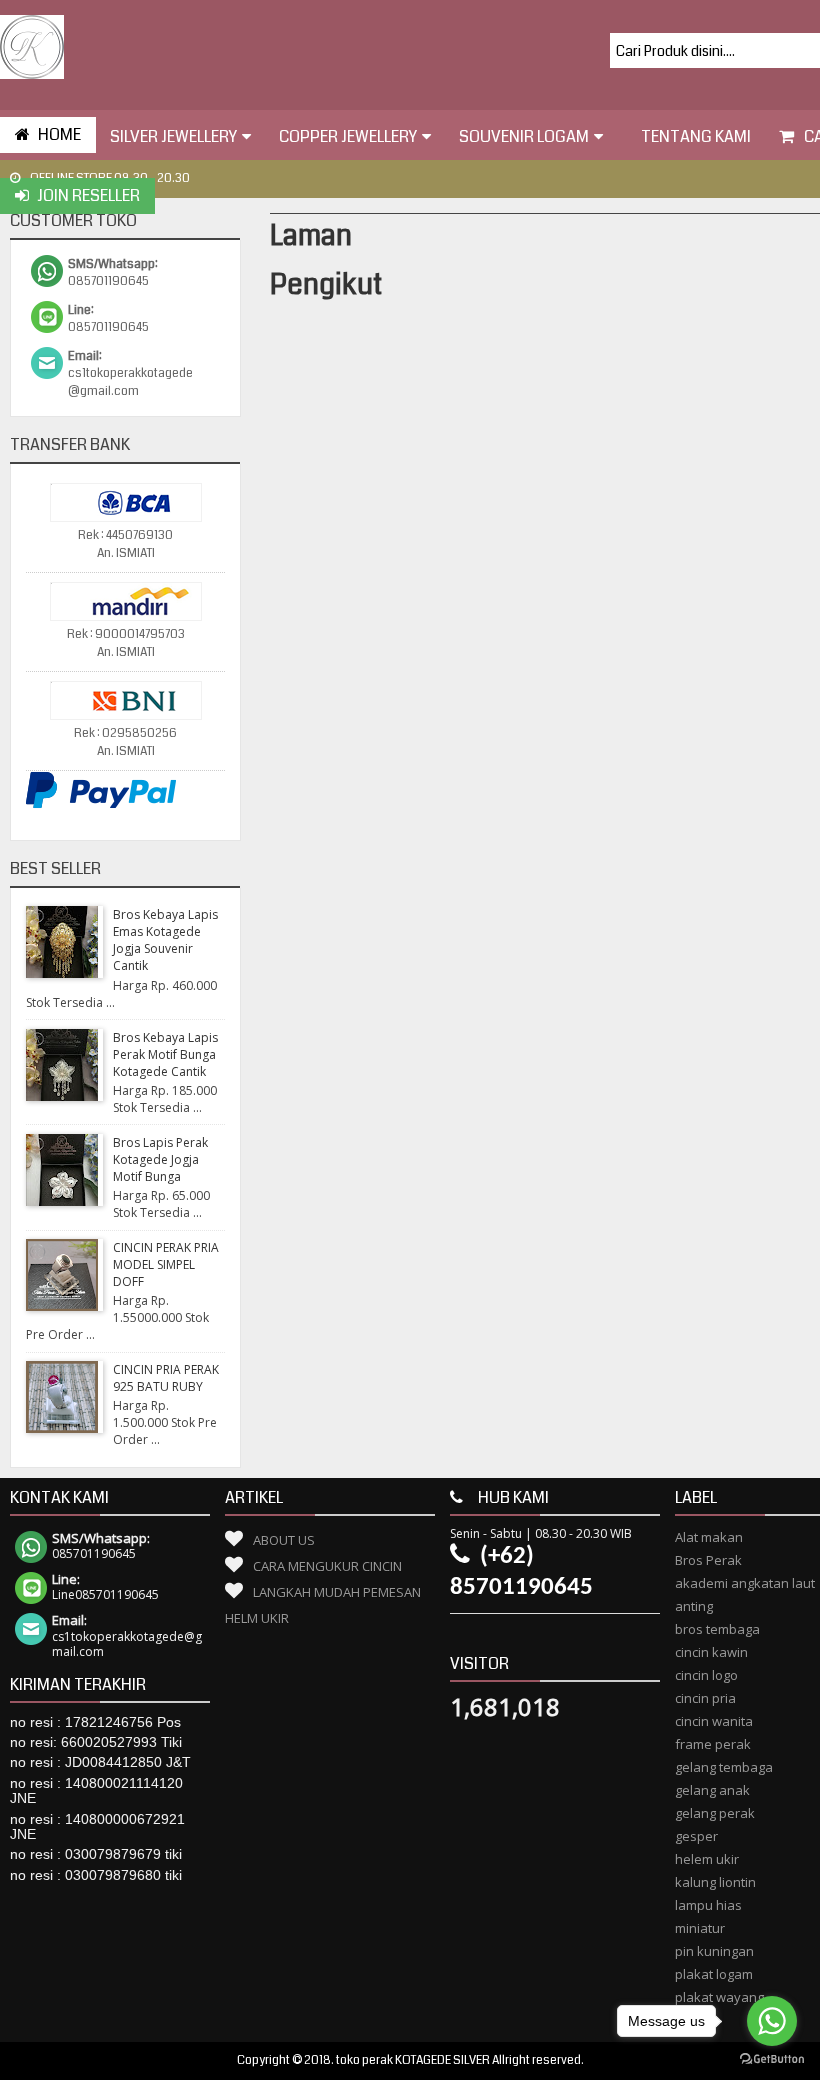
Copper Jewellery (348, 136)
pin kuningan (714, 1951)
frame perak (713, 1744)
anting (694, 1606)
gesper (696, 1836)
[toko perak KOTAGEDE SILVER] (32, 47)
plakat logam (714, 1974)
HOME (59, 134)
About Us (284, 1540)
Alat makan (709, 1537)
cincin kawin (711, 1652)
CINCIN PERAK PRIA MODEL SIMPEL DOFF (166, 1264)
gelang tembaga (724, 1767)
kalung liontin (715, 1882)
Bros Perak (708, 1560)
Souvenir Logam (524, 136)
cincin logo (706, 1675)
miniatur (700, 1928)
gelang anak (712, 1790)
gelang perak (715, 1813)
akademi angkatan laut (745, 1583)
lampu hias (708, 1905)
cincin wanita (714, 1721)
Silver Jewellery (173, 136)
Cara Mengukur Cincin (327, 1566)
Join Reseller (88, 195)
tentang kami (696, 136)
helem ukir (707, 1859)
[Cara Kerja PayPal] (101, 805)
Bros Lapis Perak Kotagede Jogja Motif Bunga (160, 1159)
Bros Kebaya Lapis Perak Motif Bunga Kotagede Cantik (165, 1054)
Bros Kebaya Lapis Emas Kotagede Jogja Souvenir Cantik (165, 940)
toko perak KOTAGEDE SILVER (413, 2060)
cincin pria (705, 1698)
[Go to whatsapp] (772, 2021)
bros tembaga (717, 1629)
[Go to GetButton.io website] (772, 2059)
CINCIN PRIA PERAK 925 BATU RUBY (166, 1378)
